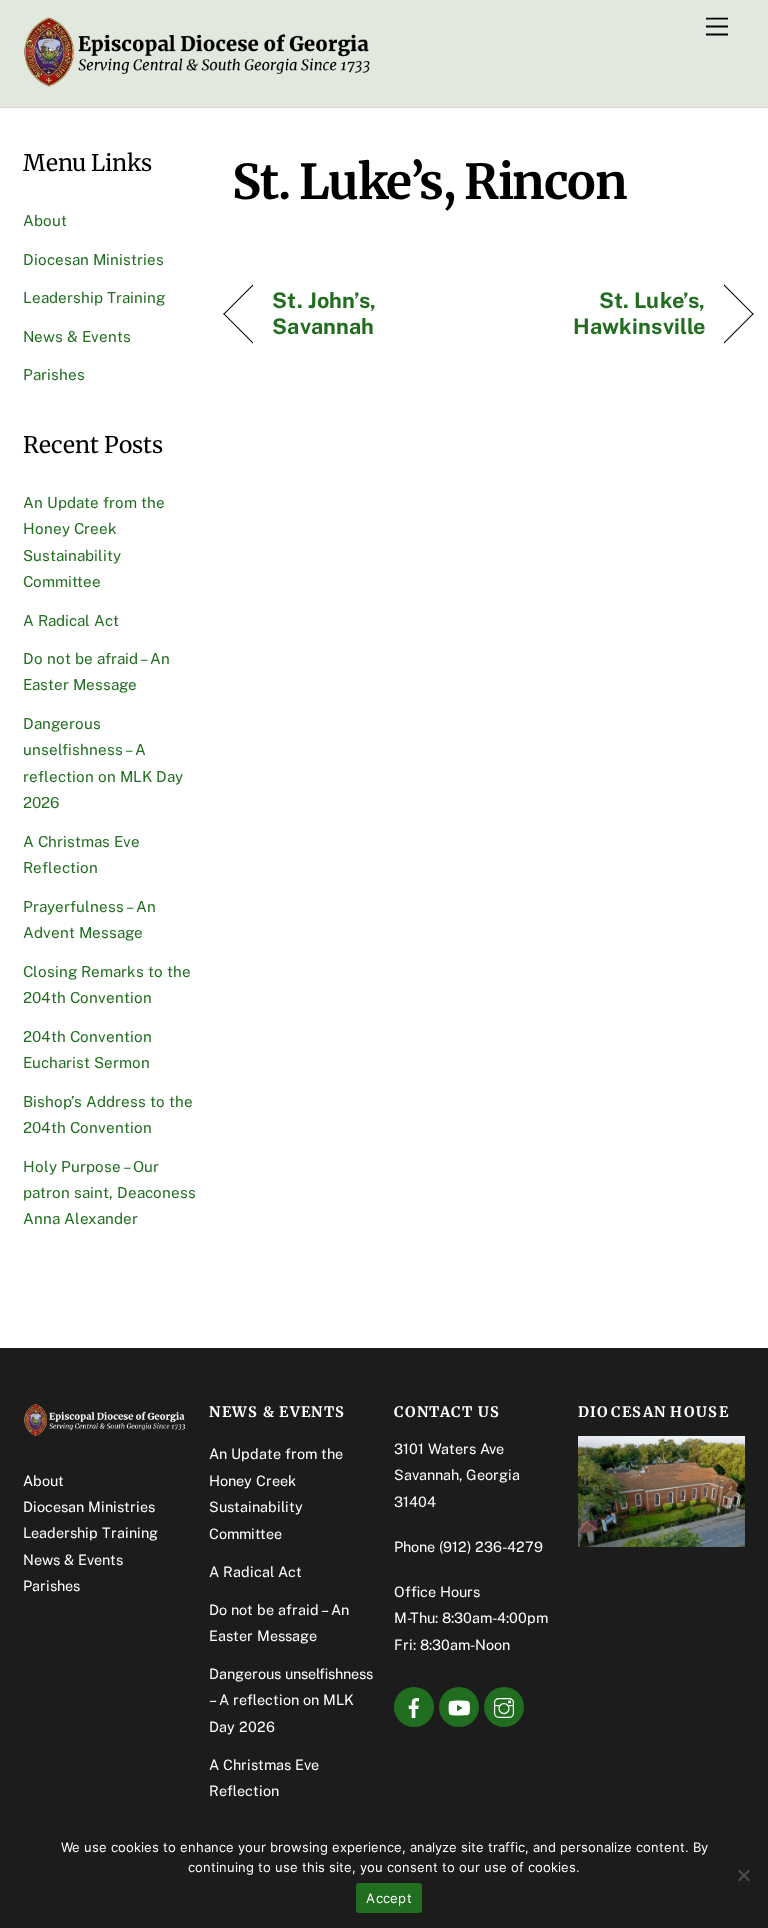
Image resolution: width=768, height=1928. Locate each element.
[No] (743, 1875)
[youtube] (459, 1705)
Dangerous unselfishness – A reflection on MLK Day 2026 (291, 1700)
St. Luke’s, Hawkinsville (604, 313)
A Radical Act (71, 620)
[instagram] (504, 1705)
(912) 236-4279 (491, 1546)
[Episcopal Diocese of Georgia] (198, 82)
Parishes (54, 374)
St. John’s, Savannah (324, 313)
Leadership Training (94, 297)
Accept (389, 1898)
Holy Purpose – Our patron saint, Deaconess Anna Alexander (109, 1193)
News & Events (77, 336)
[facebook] (414, 1705)
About (45, 220)
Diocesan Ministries (93, 259)
